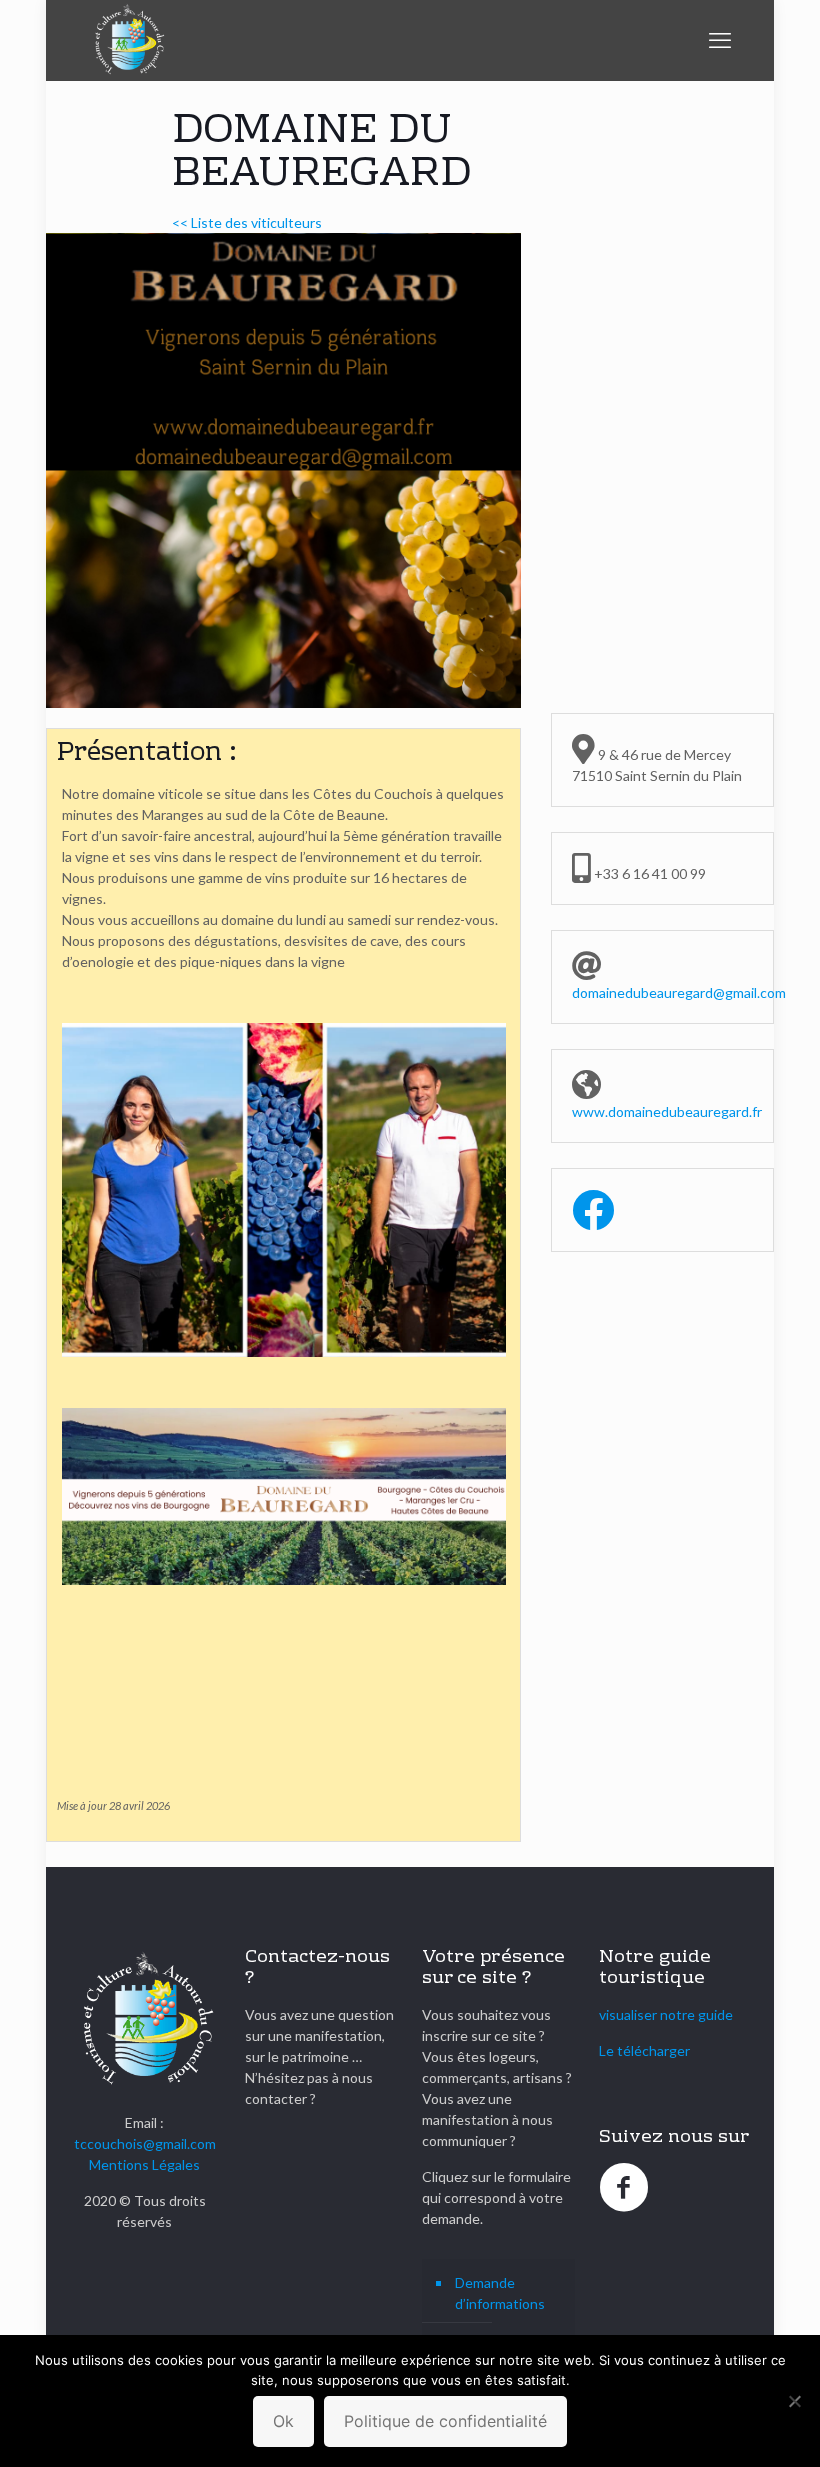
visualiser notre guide (666, 2014)
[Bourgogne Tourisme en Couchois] (128, 40)
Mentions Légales (144, 2164)
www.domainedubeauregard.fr (667, 1111)
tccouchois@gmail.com (145, 2143)
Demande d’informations (500, 2293)
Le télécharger (644, 2050)
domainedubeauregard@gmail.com (679, 992)
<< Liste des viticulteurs (247, 222)
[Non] (795, 2401)
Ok (283, 2421)
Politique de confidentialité (445, 2421)
